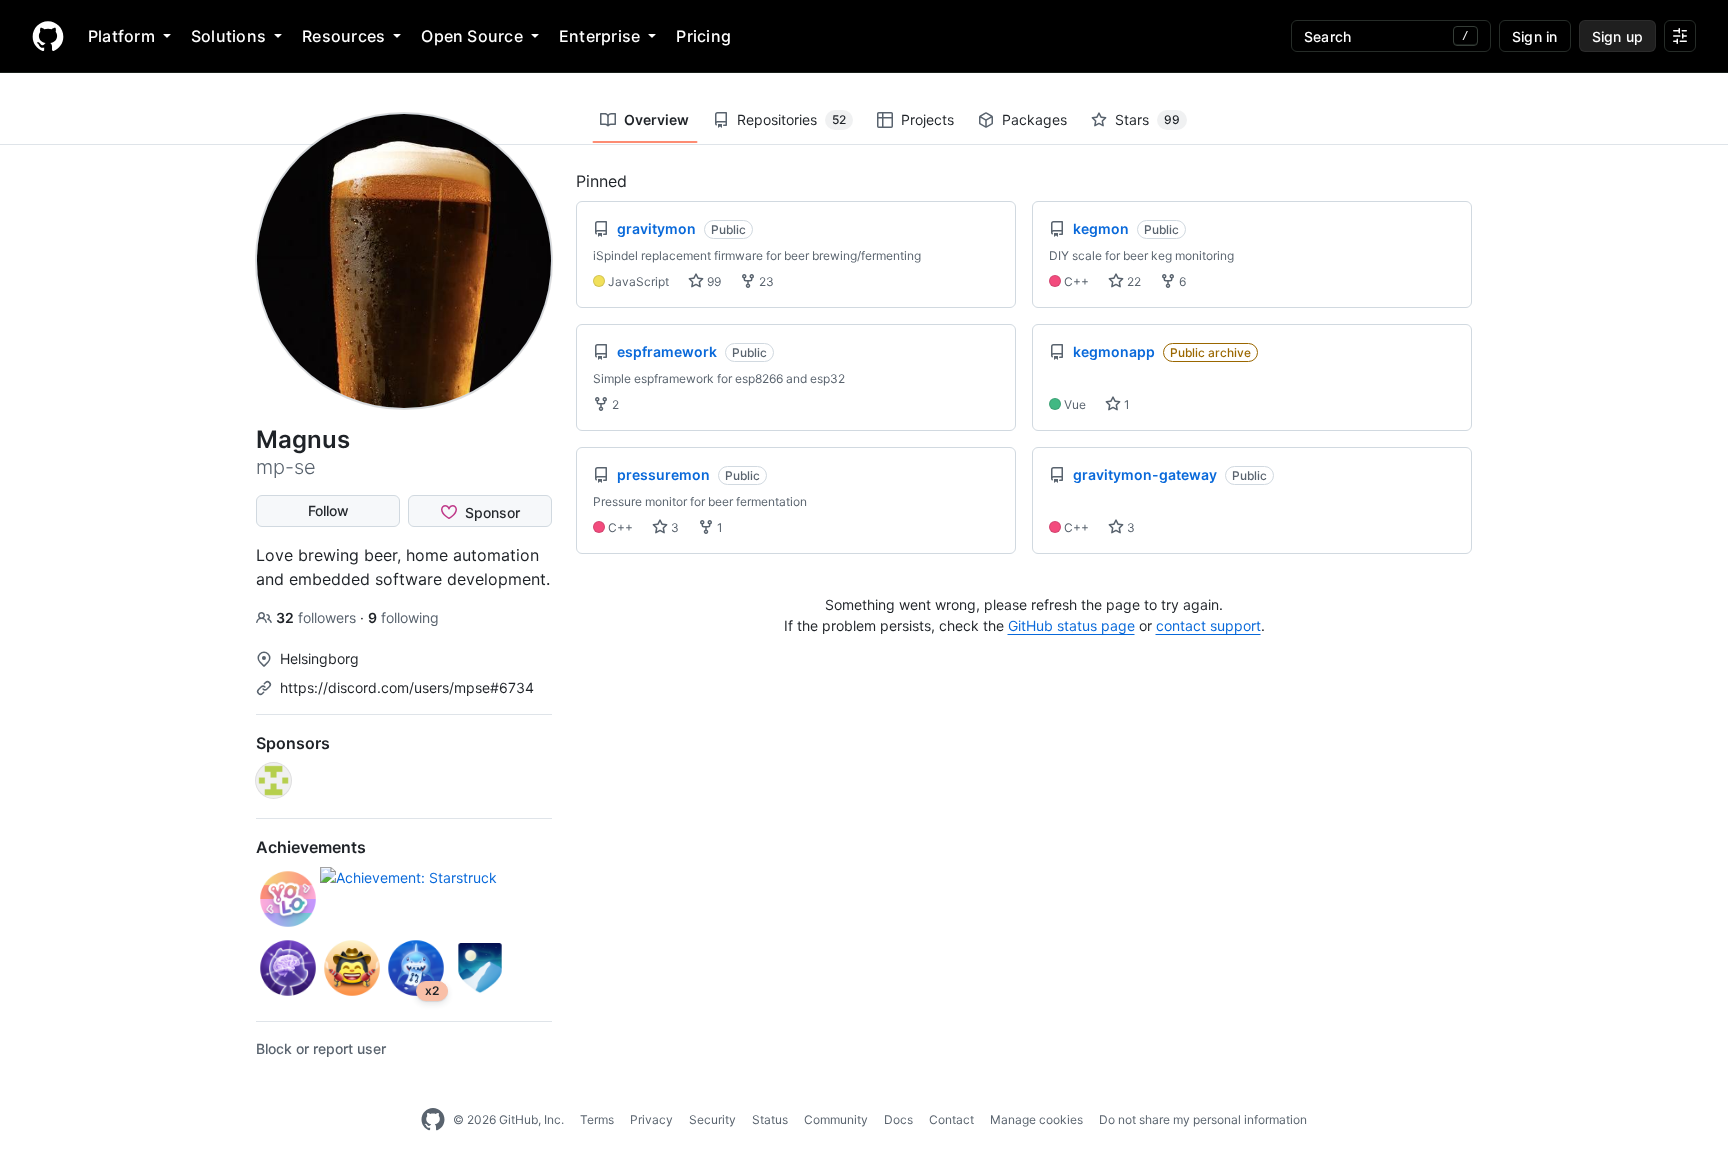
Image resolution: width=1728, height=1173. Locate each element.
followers (318, 617)
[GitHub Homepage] (433, 1120)
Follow (328, 510)
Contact (951, 1119)
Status (770, 1119)
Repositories (791, 119)
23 (765, 281)
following (403, 617)
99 (712, 281)
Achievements (311, 847)
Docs (898, 1119)
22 (1132, 281)
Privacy (651, 1119)
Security (712, 1119)
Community (836, 1119)
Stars (1147, 119)
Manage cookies (1036, 1119)
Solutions (228, 36)
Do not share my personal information (1203, 1119)
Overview (656, 119)
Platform (121, 36)
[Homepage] (48, 36)
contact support (1208, 625)
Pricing (703, 36)
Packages (1034, 119)
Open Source (472, 36)
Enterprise (599, 36)
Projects (927, 119)
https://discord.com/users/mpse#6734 (407, 687)
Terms (597, 1119)
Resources (343, 36)
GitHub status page (1071, 625)
